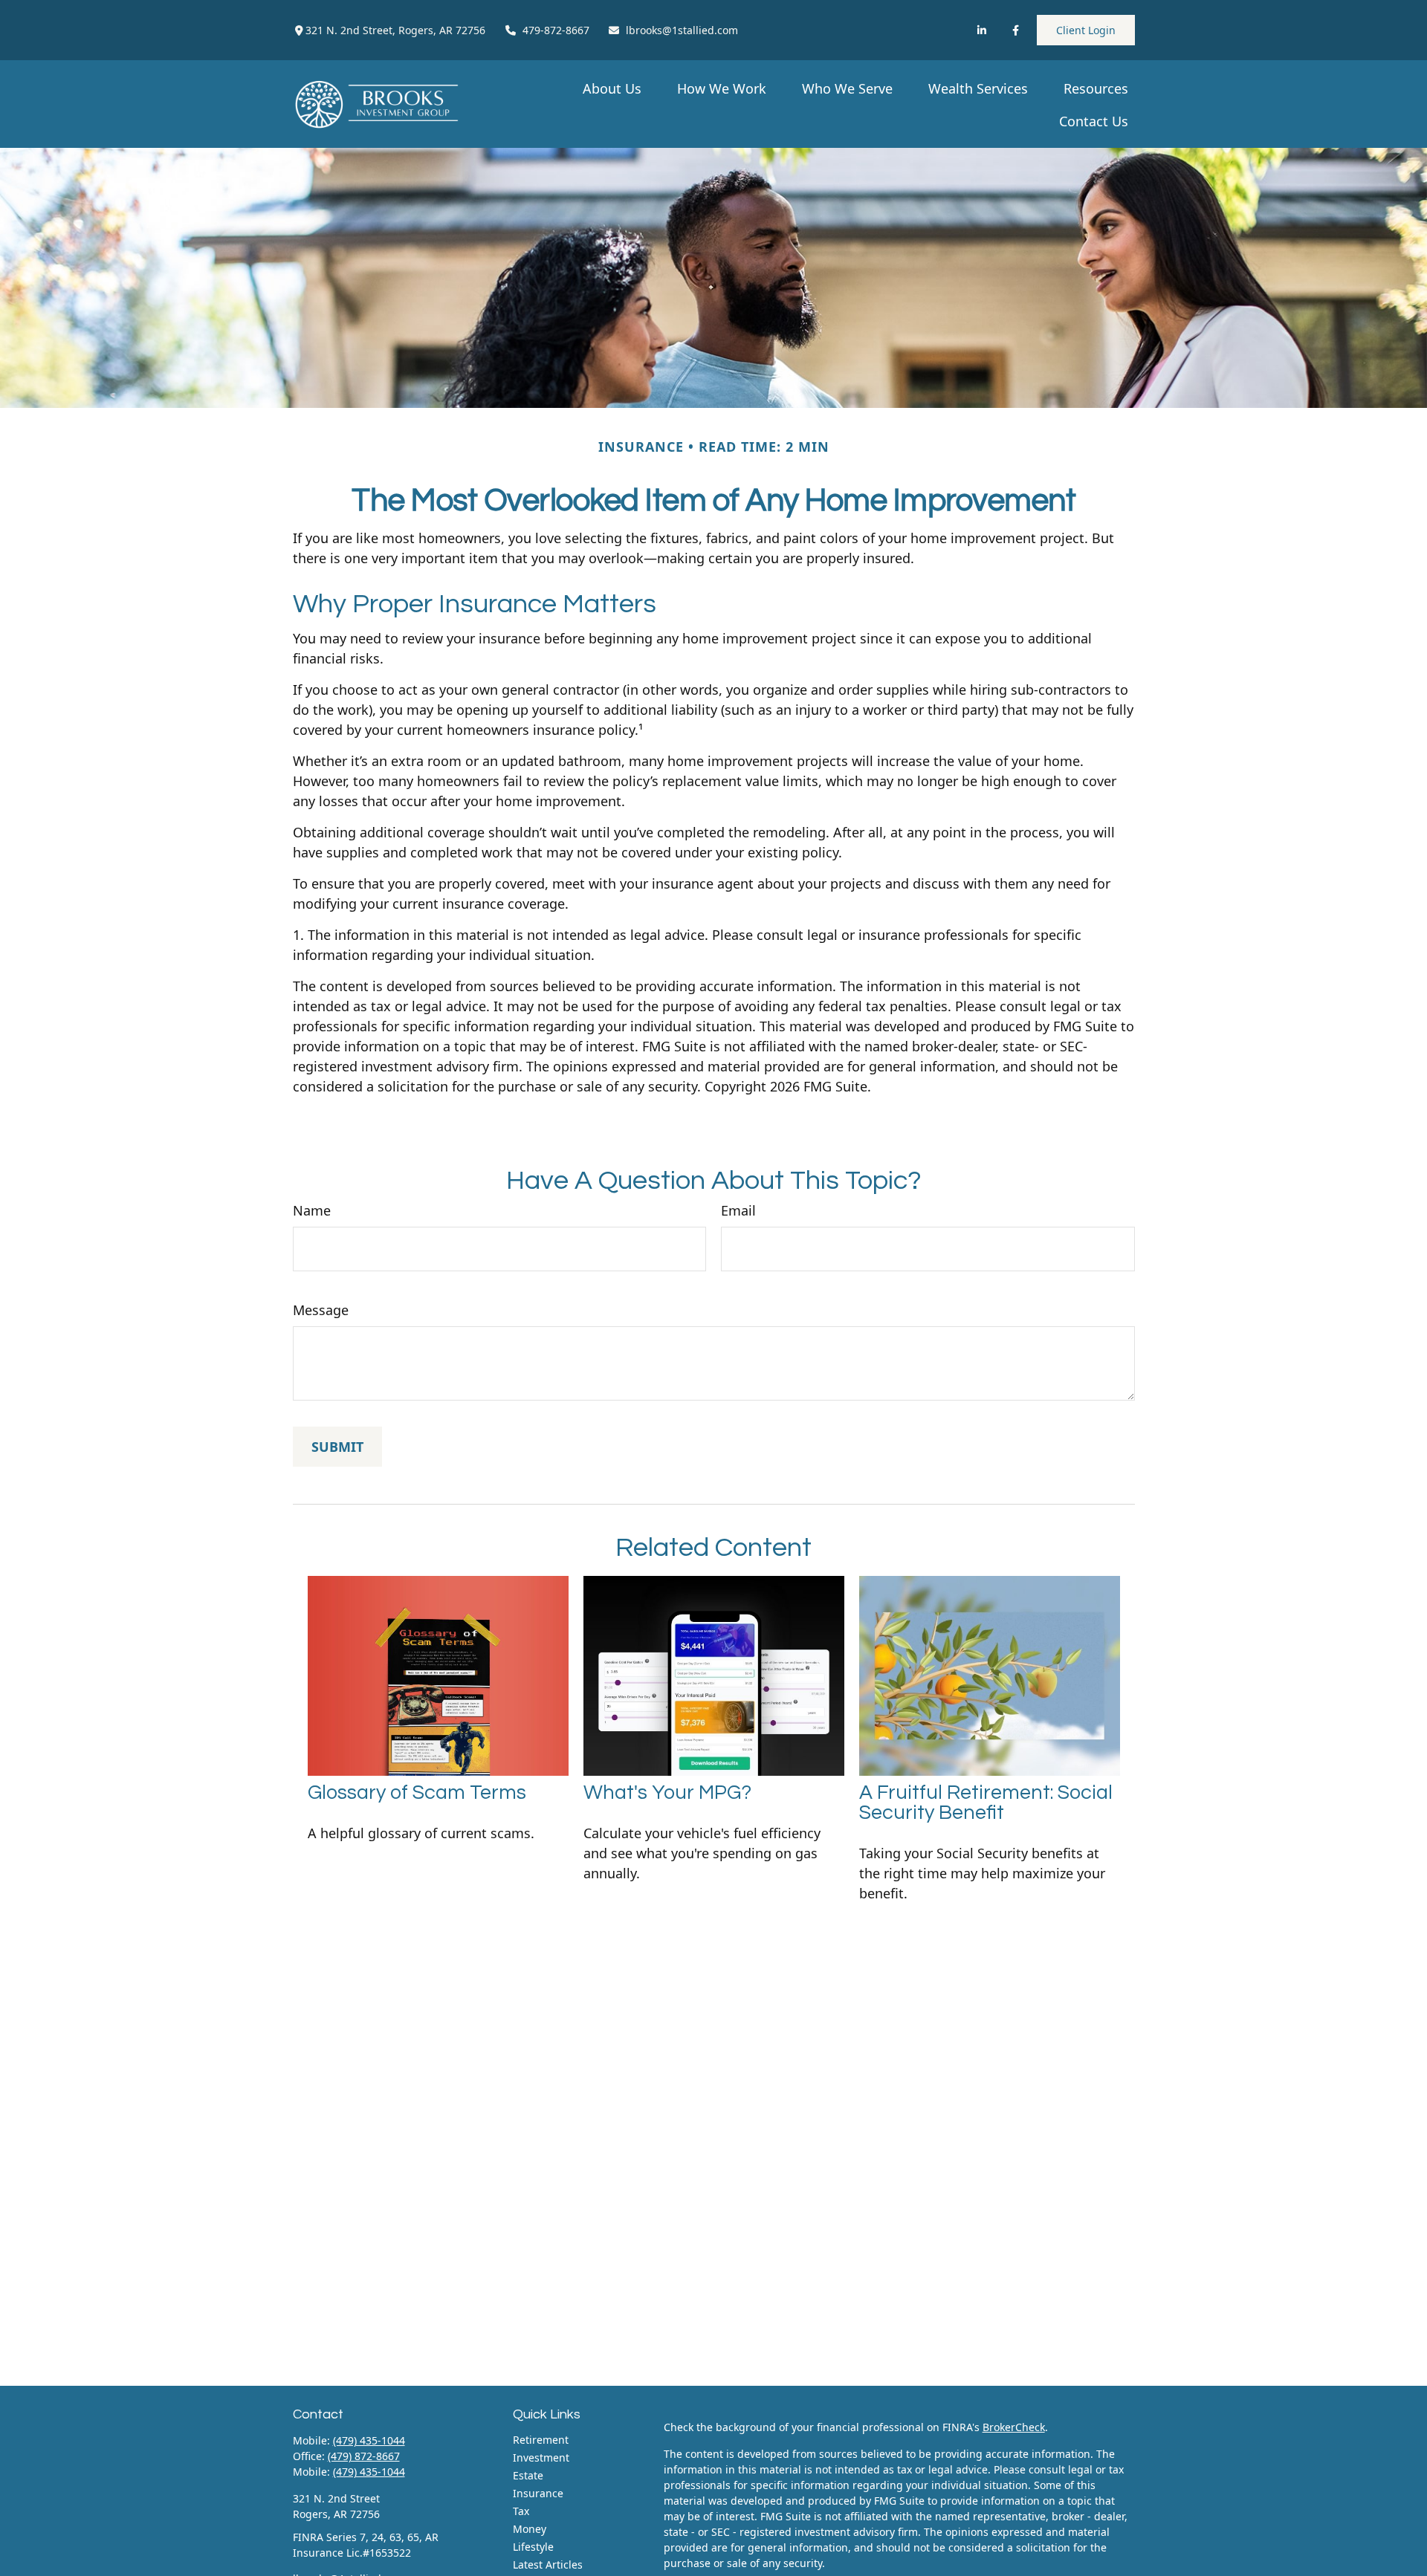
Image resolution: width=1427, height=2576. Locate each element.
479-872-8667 (556, 30)
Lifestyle (533, 2547)
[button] (612, 88)
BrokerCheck (1014, 2427)
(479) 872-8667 (364, 2456)
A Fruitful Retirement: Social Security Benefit (986, 1803)
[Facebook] (1016, 30)
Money (530, 2529)
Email (738, 1210)
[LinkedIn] (982, 30)
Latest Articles (548, 2564)
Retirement (541, 2440)
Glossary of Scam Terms (417, 1793)
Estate (528, 2475)
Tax (521, 2511)
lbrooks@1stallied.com (682, 30)
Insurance (538, 2493)
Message (321, 1310)
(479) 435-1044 (369, 2440)
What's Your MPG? (667, 1793)
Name (312, 1210)
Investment (541, 2457)
